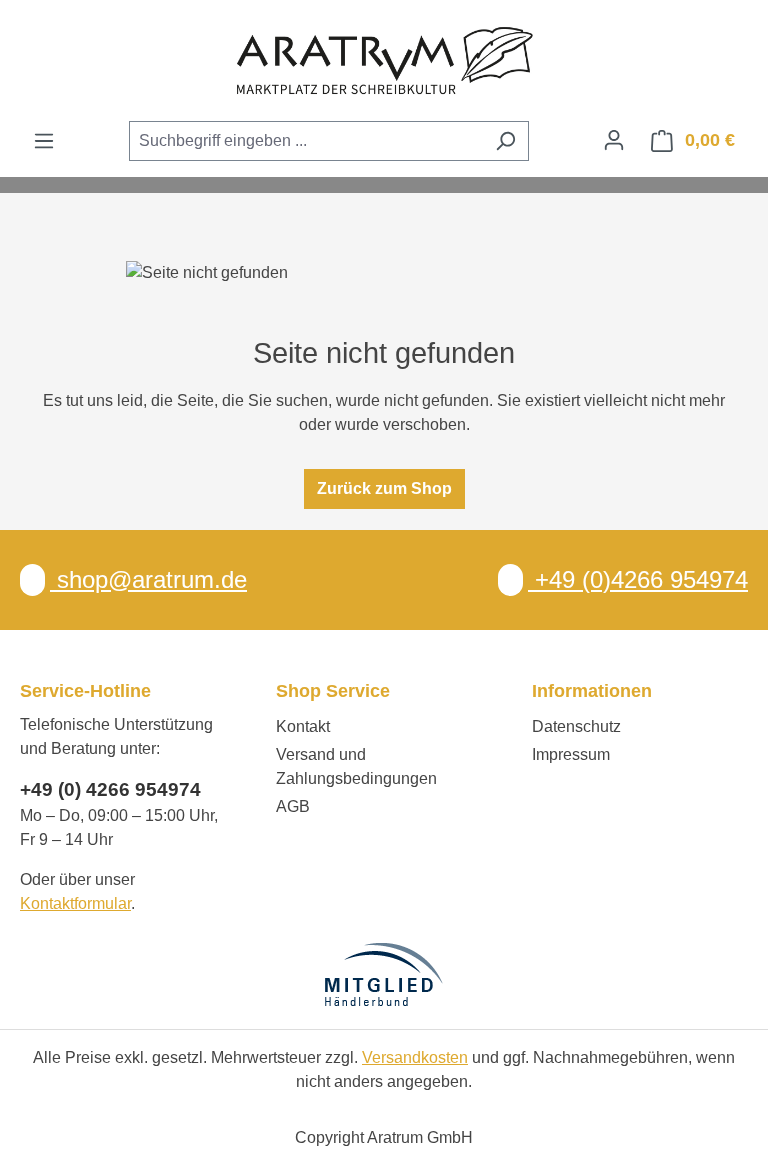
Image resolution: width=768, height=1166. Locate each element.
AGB (293, 806)
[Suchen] (505, 141)
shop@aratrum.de (148, 579)
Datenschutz (576, 726)
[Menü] (44, 141)
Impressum (571, 754)
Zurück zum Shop (384, 488)
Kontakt (303, 726)
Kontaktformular (75, 903)
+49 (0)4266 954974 (638, 579)
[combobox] (306, 141)
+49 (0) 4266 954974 (110, 789)
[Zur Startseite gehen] (384, 60)
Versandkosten (415, 1057)
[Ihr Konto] (614, 140)
